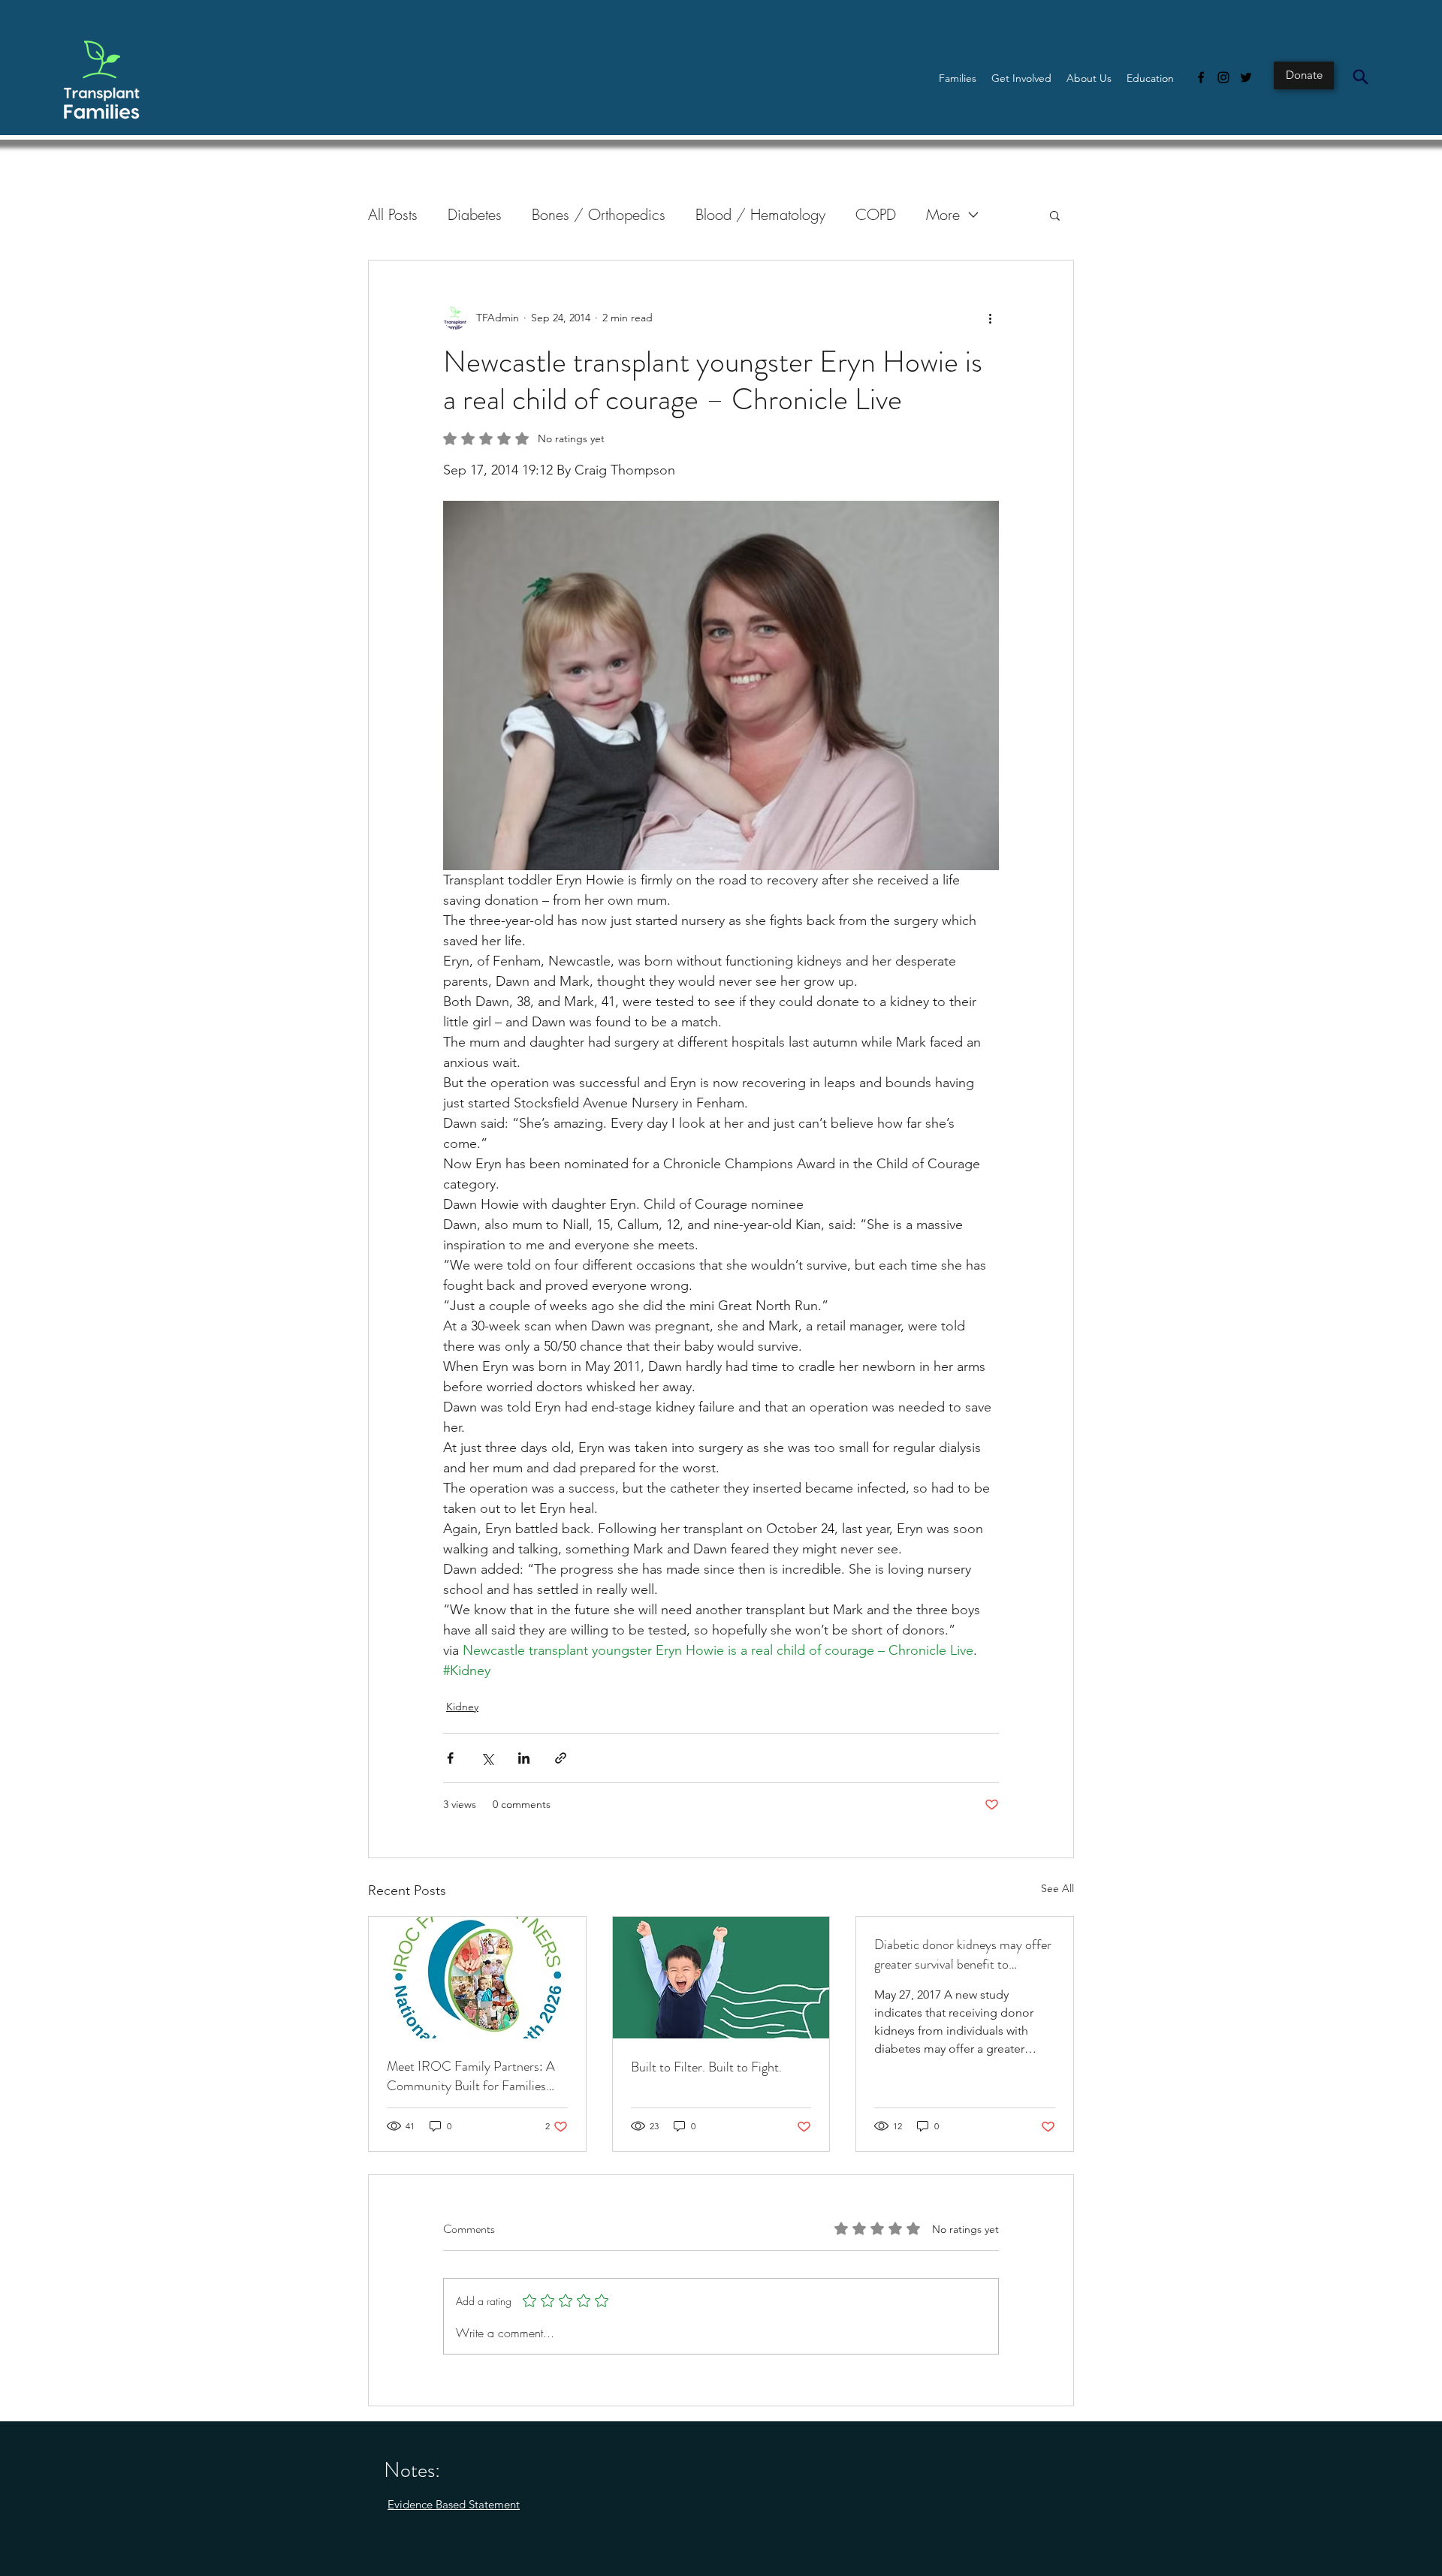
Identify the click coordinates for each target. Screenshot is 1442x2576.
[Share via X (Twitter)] (487, 1758)
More (943, 214)
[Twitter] (1246, 77)
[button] (958, 78)
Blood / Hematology (760, 214)
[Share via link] (561, 1758)
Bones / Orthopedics (599, 214)
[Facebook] (1201, 77)
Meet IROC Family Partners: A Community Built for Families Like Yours (471, 2076)
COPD (876, 214)
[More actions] (990, 318)
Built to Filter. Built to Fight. (706, 2067)
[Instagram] (1223, 77)
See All (1057, 1888)
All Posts (393, 214)
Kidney (462, 1707)
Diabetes (475, 214)
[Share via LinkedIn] (524, 1758)
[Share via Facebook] (450, 1758)
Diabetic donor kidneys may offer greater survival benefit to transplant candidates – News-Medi (963, 1954)
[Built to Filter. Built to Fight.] (721, 1978)
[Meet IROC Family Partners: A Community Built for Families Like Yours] (477, 1978)
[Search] (1360, 77)
